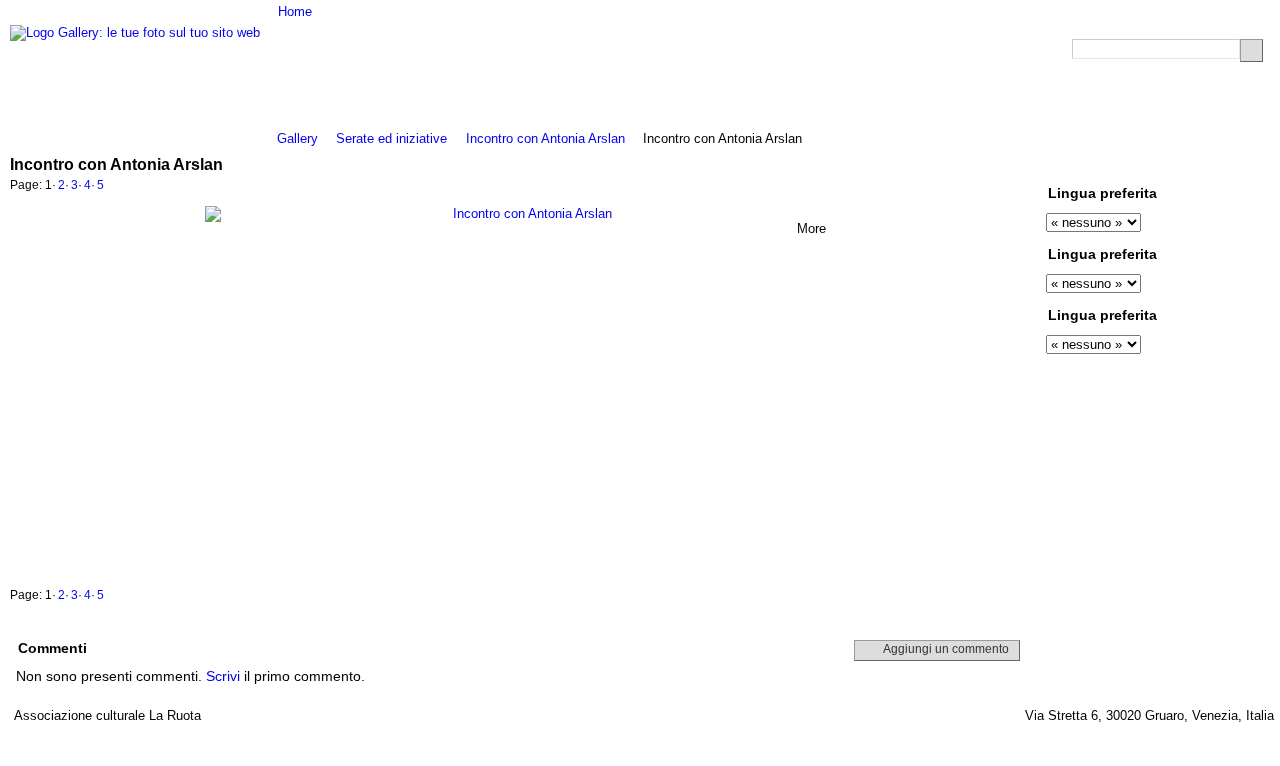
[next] (999, 187)
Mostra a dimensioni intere (1107, 163)
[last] (1021, 187)
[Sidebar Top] (1202, 163)
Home (295, 11)
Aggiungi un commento (946, 649)
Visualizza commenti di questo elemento (1133, 163)
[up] (977, 187)
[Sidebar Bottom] (1240, 163)
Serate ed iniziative (391, 138)
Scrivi (223, 676)
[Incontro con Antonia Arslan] (525, 390)
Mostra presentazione (1159, 163)
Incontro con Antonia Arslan (545, 138)
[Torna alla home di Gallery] (135, 33)
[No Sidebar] (1221, 163)
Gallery (297, 138)
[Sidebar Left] (1183, 163)
